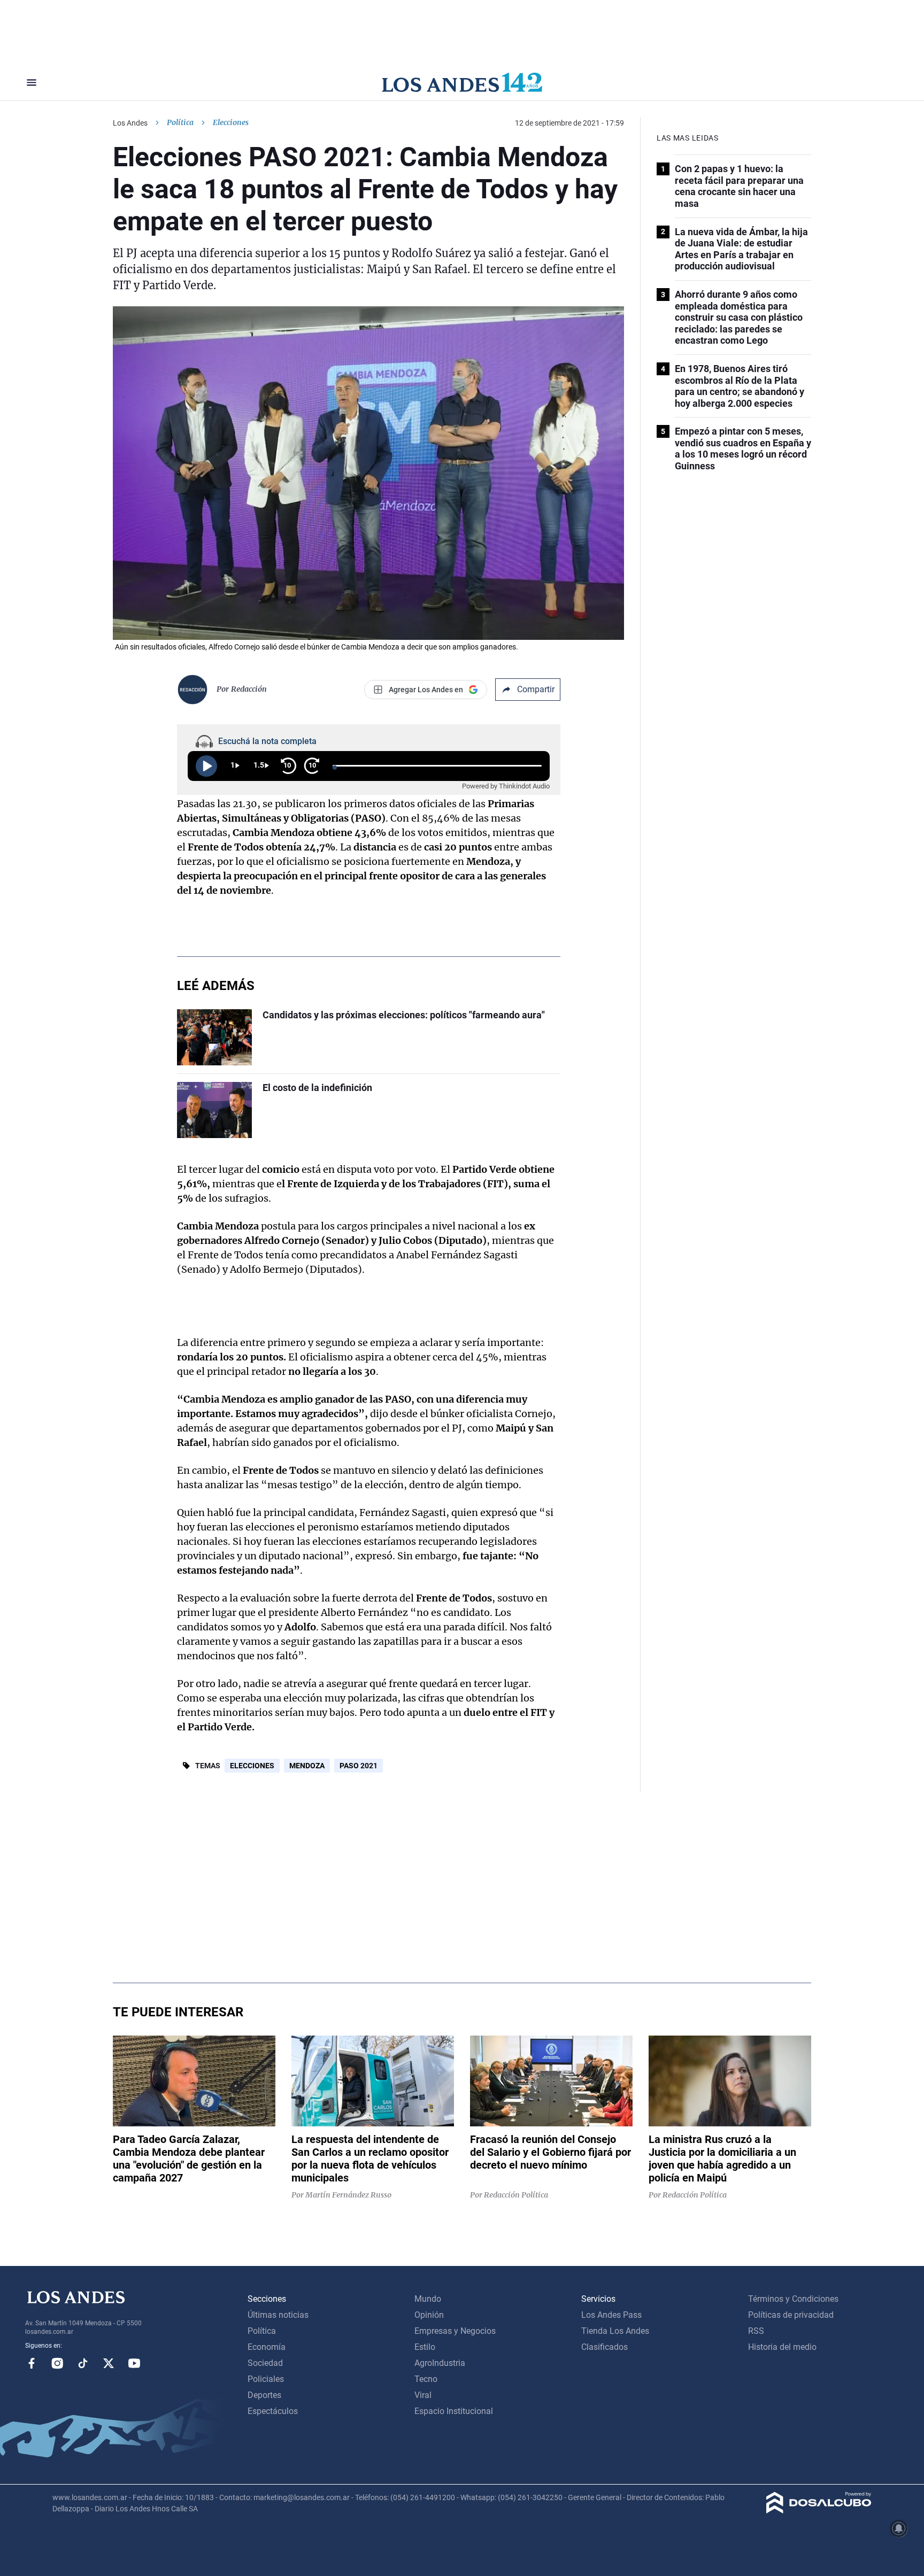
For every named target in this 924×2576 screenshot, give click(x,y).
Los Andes (130, 123)
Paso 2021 (359, 1766)
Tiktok (83, 2363)
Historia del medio (782, 2347)
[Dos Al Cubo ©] (819, 2511)
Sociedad (265, 2363)
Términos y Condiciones (793, 2299)
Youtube (134, 2363)
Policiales (266, 2379)
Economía (267, 2347)
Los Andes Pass (611, 2315)
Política (180, 122)
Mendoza (307, 1766)
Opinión (429, 2315)
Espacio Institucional (454, 2411)
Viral (423, 2395)
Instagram (57, 2363)
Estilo (425, 2347)
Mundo (428, 2299)
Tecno (426, 2379)
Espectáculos (273, 2411)
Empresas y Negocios (455, 2331)
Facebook (32, 2363)
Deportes (264, 2395)
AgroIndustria (440, 2363)
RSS (756, 2331)
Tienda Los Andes (615, 2331)
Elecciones (252, 1766)
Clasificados (605, 2347)
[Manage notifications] (899, 2528)
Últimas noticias (278, 2315)
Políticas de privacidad (791, 2315)
